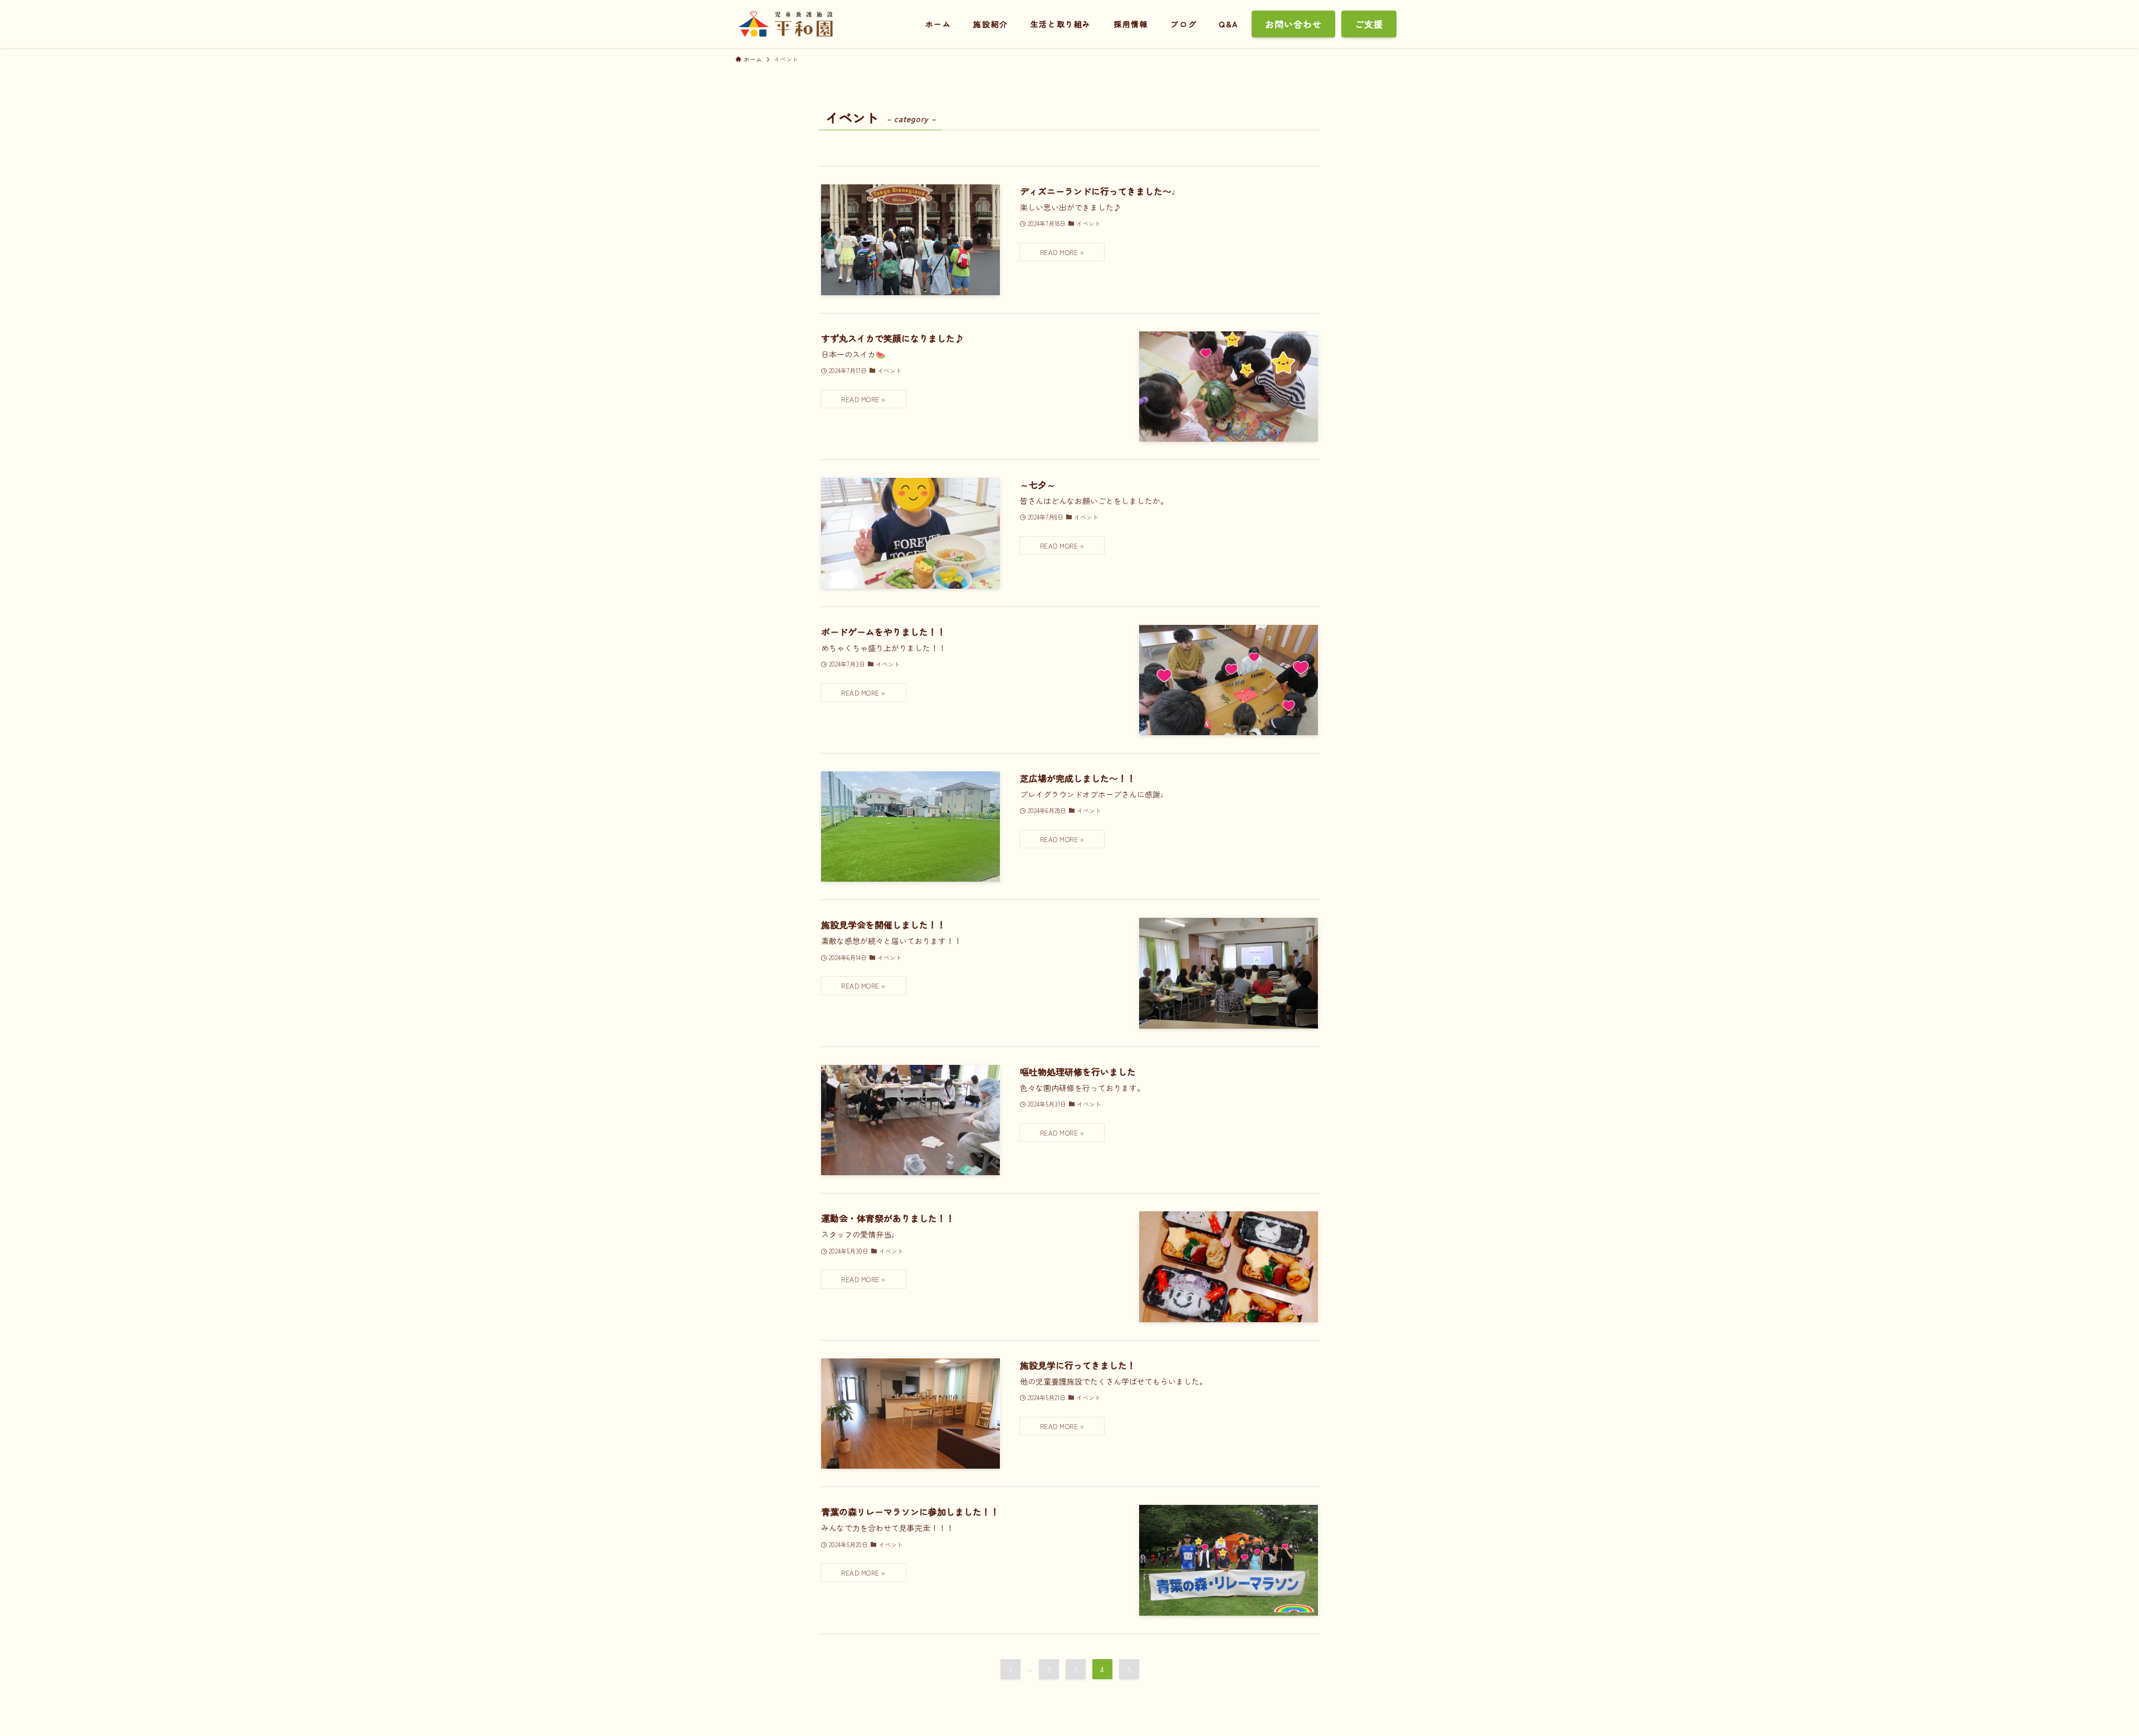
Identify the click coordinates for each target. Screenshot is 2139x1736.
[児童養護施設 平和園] (785, 24)
